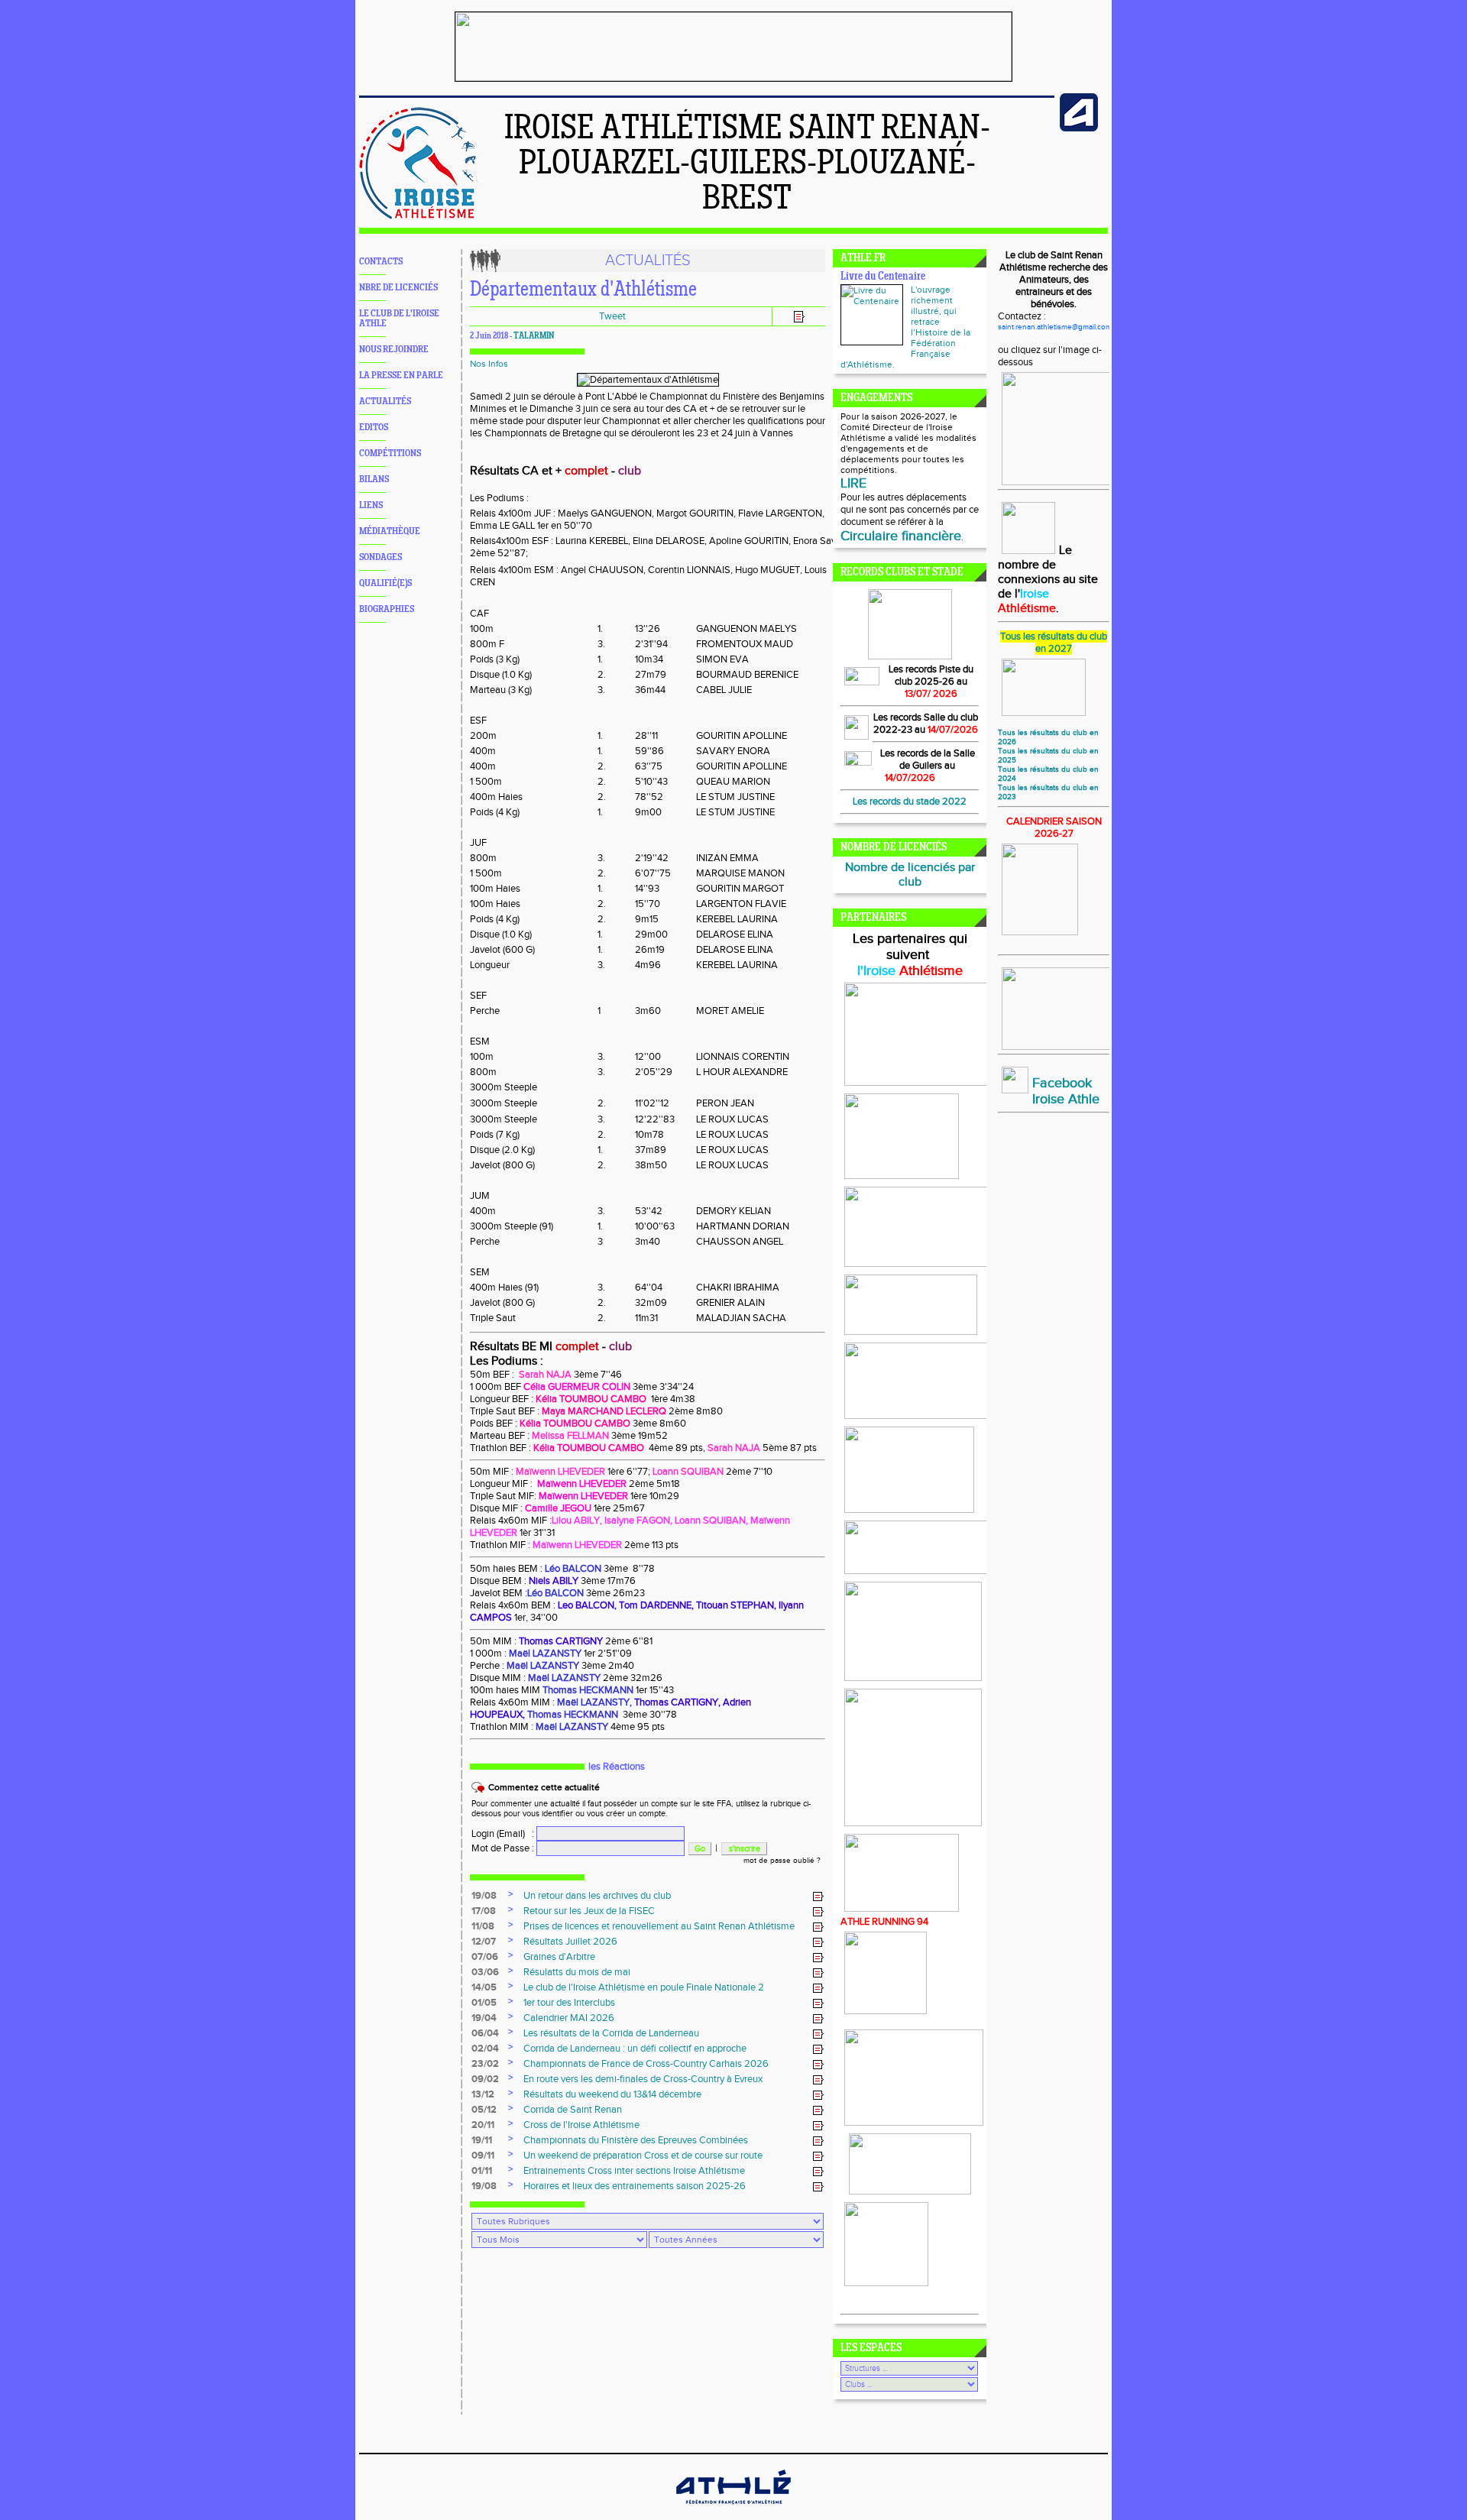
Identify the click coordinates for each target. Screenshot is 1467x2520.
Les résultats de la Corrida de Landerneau (611, 2033)
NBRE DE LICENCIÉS (398, 288)
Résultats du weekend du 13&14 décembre (612, 2094)
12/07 (484, 1942)
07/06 (485, 1957)
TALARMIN (534, 336)
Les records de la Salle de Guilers (928, 760)
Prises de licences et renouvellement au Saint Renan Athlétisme (659, 1926)
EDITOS (374, 428)
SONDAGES (381, 557)
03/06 (485, 1972)
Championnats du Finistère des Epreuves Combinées (636, 2140)
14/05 (484, 1987)
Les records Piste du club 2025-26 (931, 675)
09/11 (483, 2156)
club (630, 471)
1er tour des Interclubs (569, 2003)
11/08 (483, 1926)
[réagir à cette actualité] (818, 1896)
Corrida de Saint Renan (573, 2110)
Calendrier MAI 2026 (569, 2018)
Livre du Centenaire (883, 277)
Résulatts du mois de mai (577, 1972)
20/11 (483, 2125)
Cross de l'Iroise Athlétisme (581, 2125)
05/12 (484, 2110)
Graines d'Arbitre (559, 1957)
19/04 (484, 2018)
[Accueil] (418, 216)
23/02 (485, 2064)
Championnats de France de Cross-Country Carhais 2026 (646, 2064)
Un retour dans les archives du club (597, 1896)
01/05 (484, 2003)
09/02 (485, 2079)
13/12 (483, 2094)
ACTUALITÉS (385, 402)
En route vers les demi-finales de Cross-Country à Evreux (643, 2079)
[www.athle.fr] (1079, 128)
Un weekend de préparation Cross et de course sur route (643, 2156)
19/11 (482, 2140)
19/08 (484, 1896)
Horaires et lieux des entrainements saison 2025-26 (635, 2186)
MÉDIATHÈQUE (390, 531)
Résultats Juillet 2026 (570, 1942)
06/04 (485, 2033)
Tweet (612, 316)
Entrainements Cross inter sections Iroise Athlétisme (634, 2171)
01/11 (482, 2171)
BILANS (374, 479)
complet (586, 471)
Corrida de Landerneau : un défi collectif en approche (635, 2049)
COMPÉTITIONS (390, 453)
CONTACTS (381, 262)
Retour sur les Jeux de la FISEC (589, 1911)
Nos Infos (489, 364)
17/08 (484, 1911)
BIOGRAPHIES (387, 609)
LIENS (371, 505)
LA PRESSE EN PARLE (401, 376)
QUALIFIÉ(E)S (385, 583)
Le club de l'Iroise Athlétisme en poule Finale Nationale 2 (644, 1987)
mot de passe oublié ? (782, 1861)
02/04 (485, 2049)
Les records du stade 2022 (910, 802)
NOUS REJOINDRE (394, 350)
